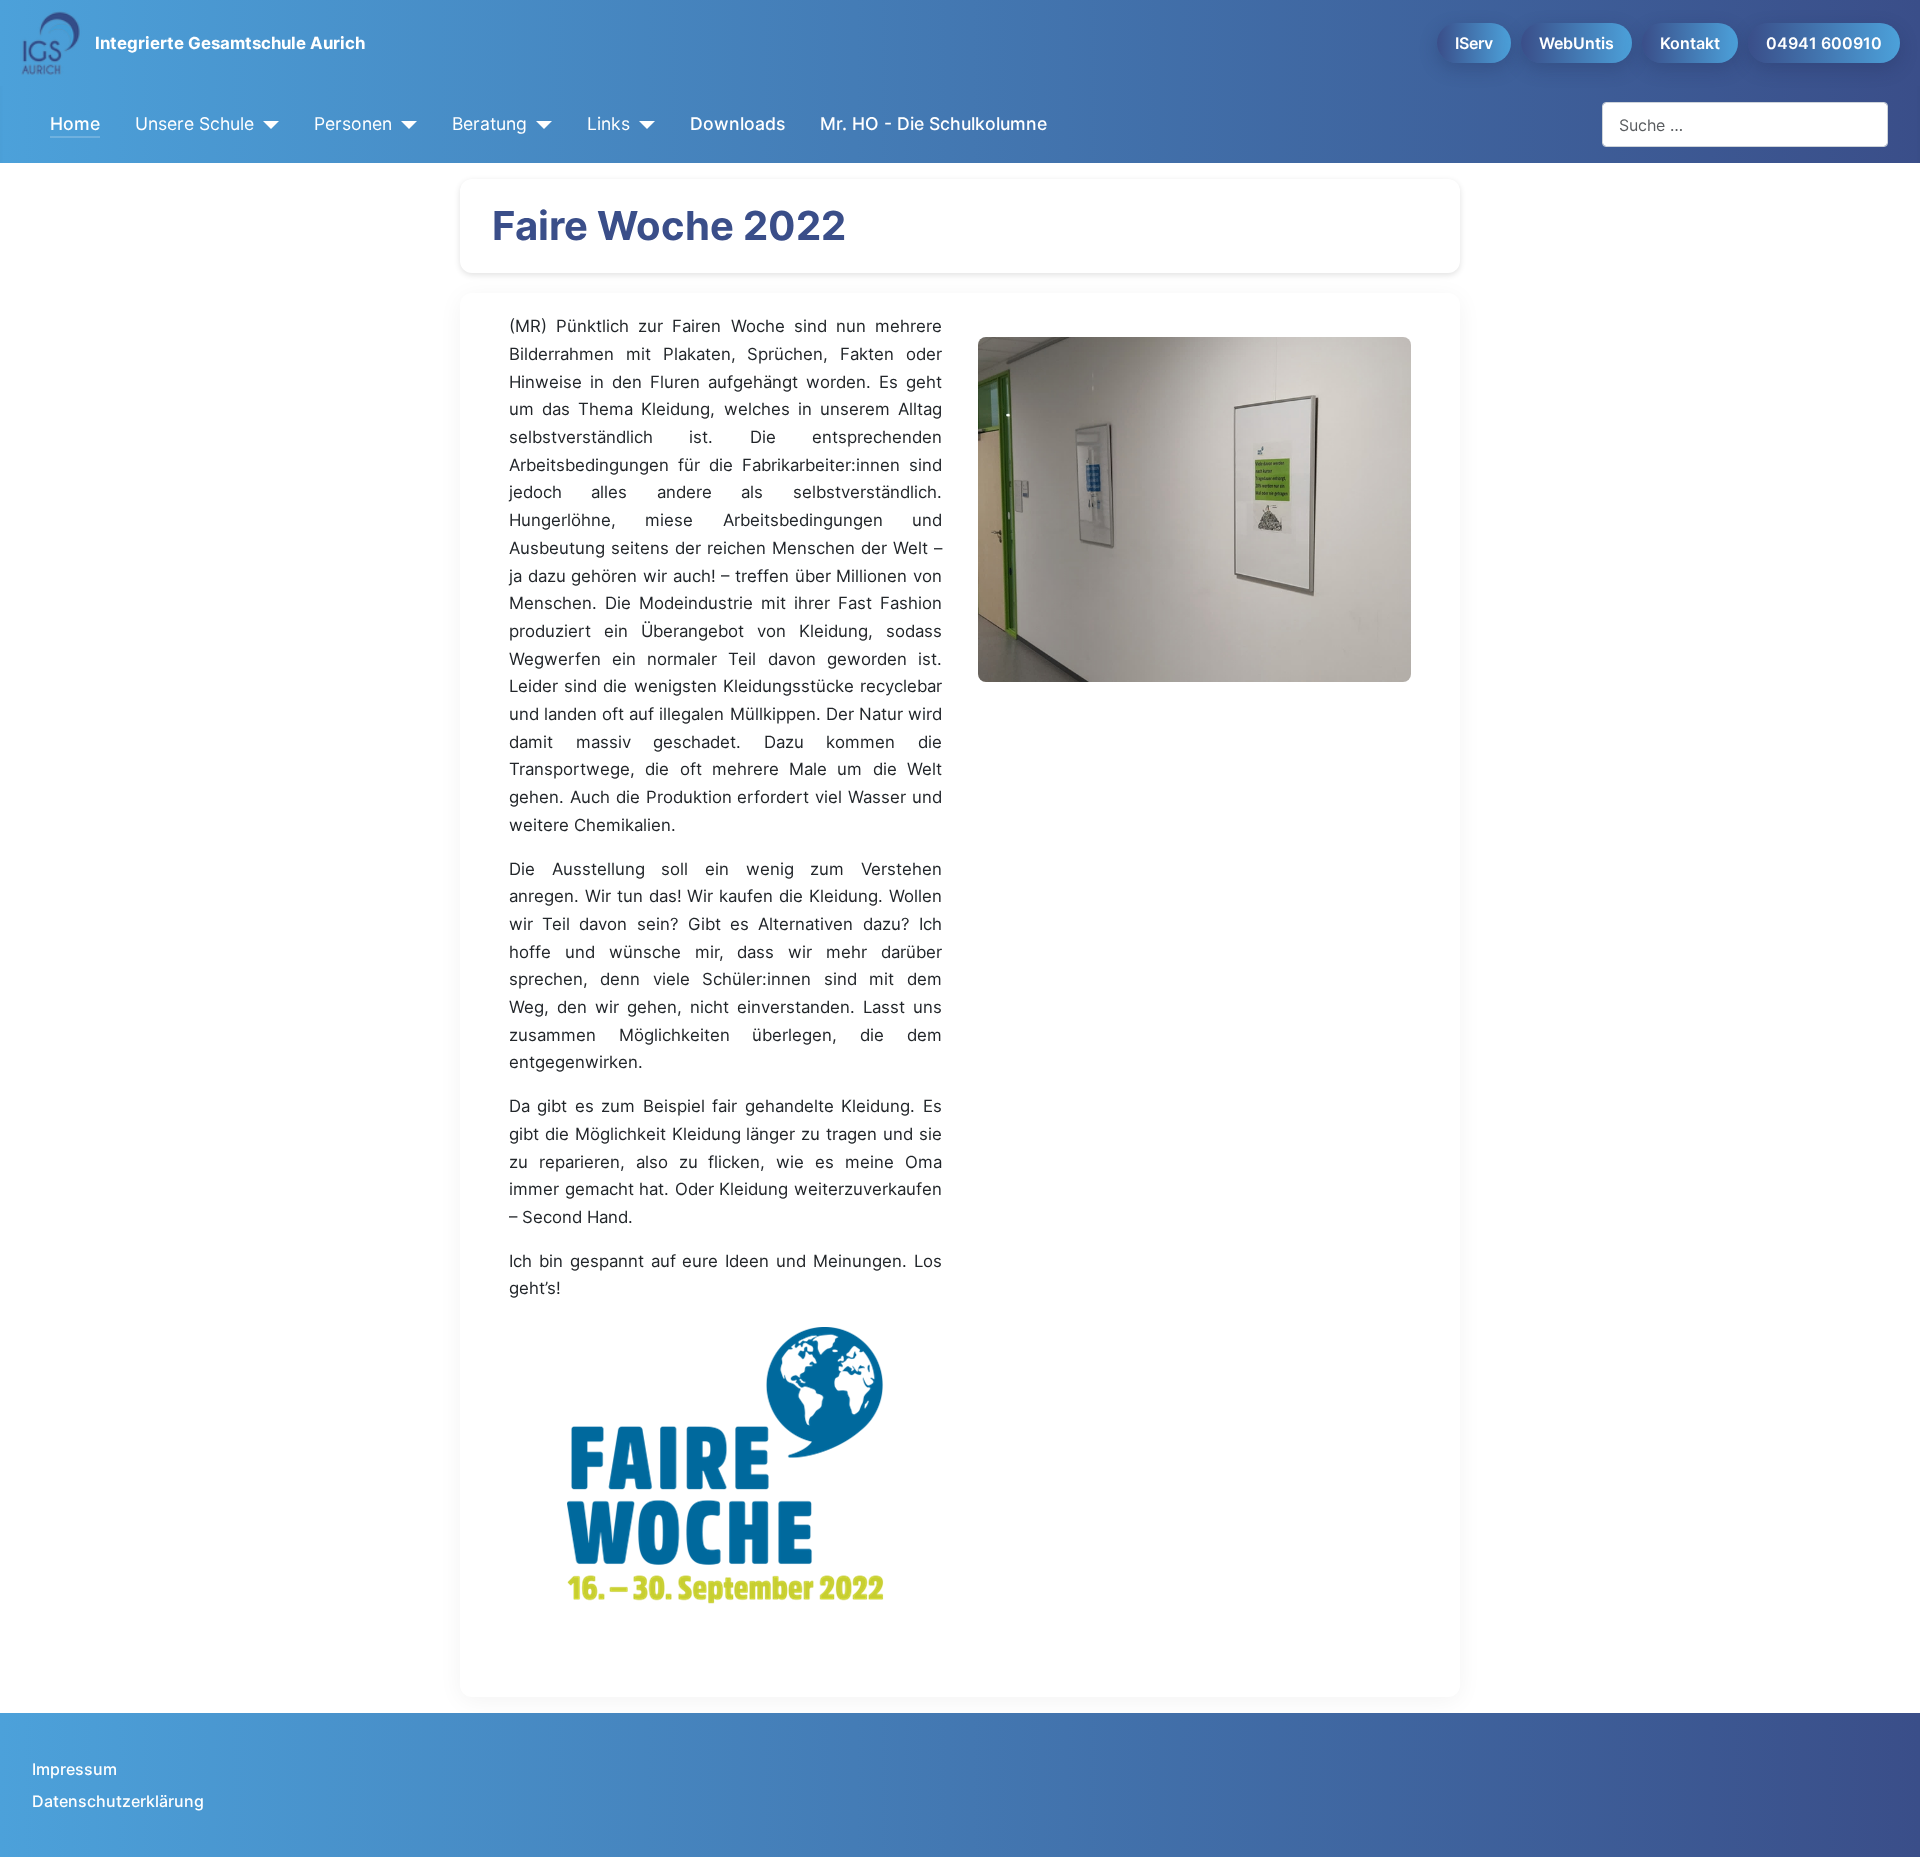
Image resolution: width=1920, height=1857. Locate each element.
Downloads (737, 123)
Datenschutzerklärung (118, 1801)
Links (608, 123)
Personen (353, 123)
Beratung (489, 123)
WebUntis (1576, 43)
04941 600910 (1824, 43)
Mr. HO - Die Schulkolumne (933, 123)
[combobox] (1745, 124)
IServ (1474, 43)
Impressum (74, 1769)
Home (75, 123)
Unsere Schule (194, 123)
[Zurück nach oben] (1885, 1820)
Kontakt (1690, 43)
